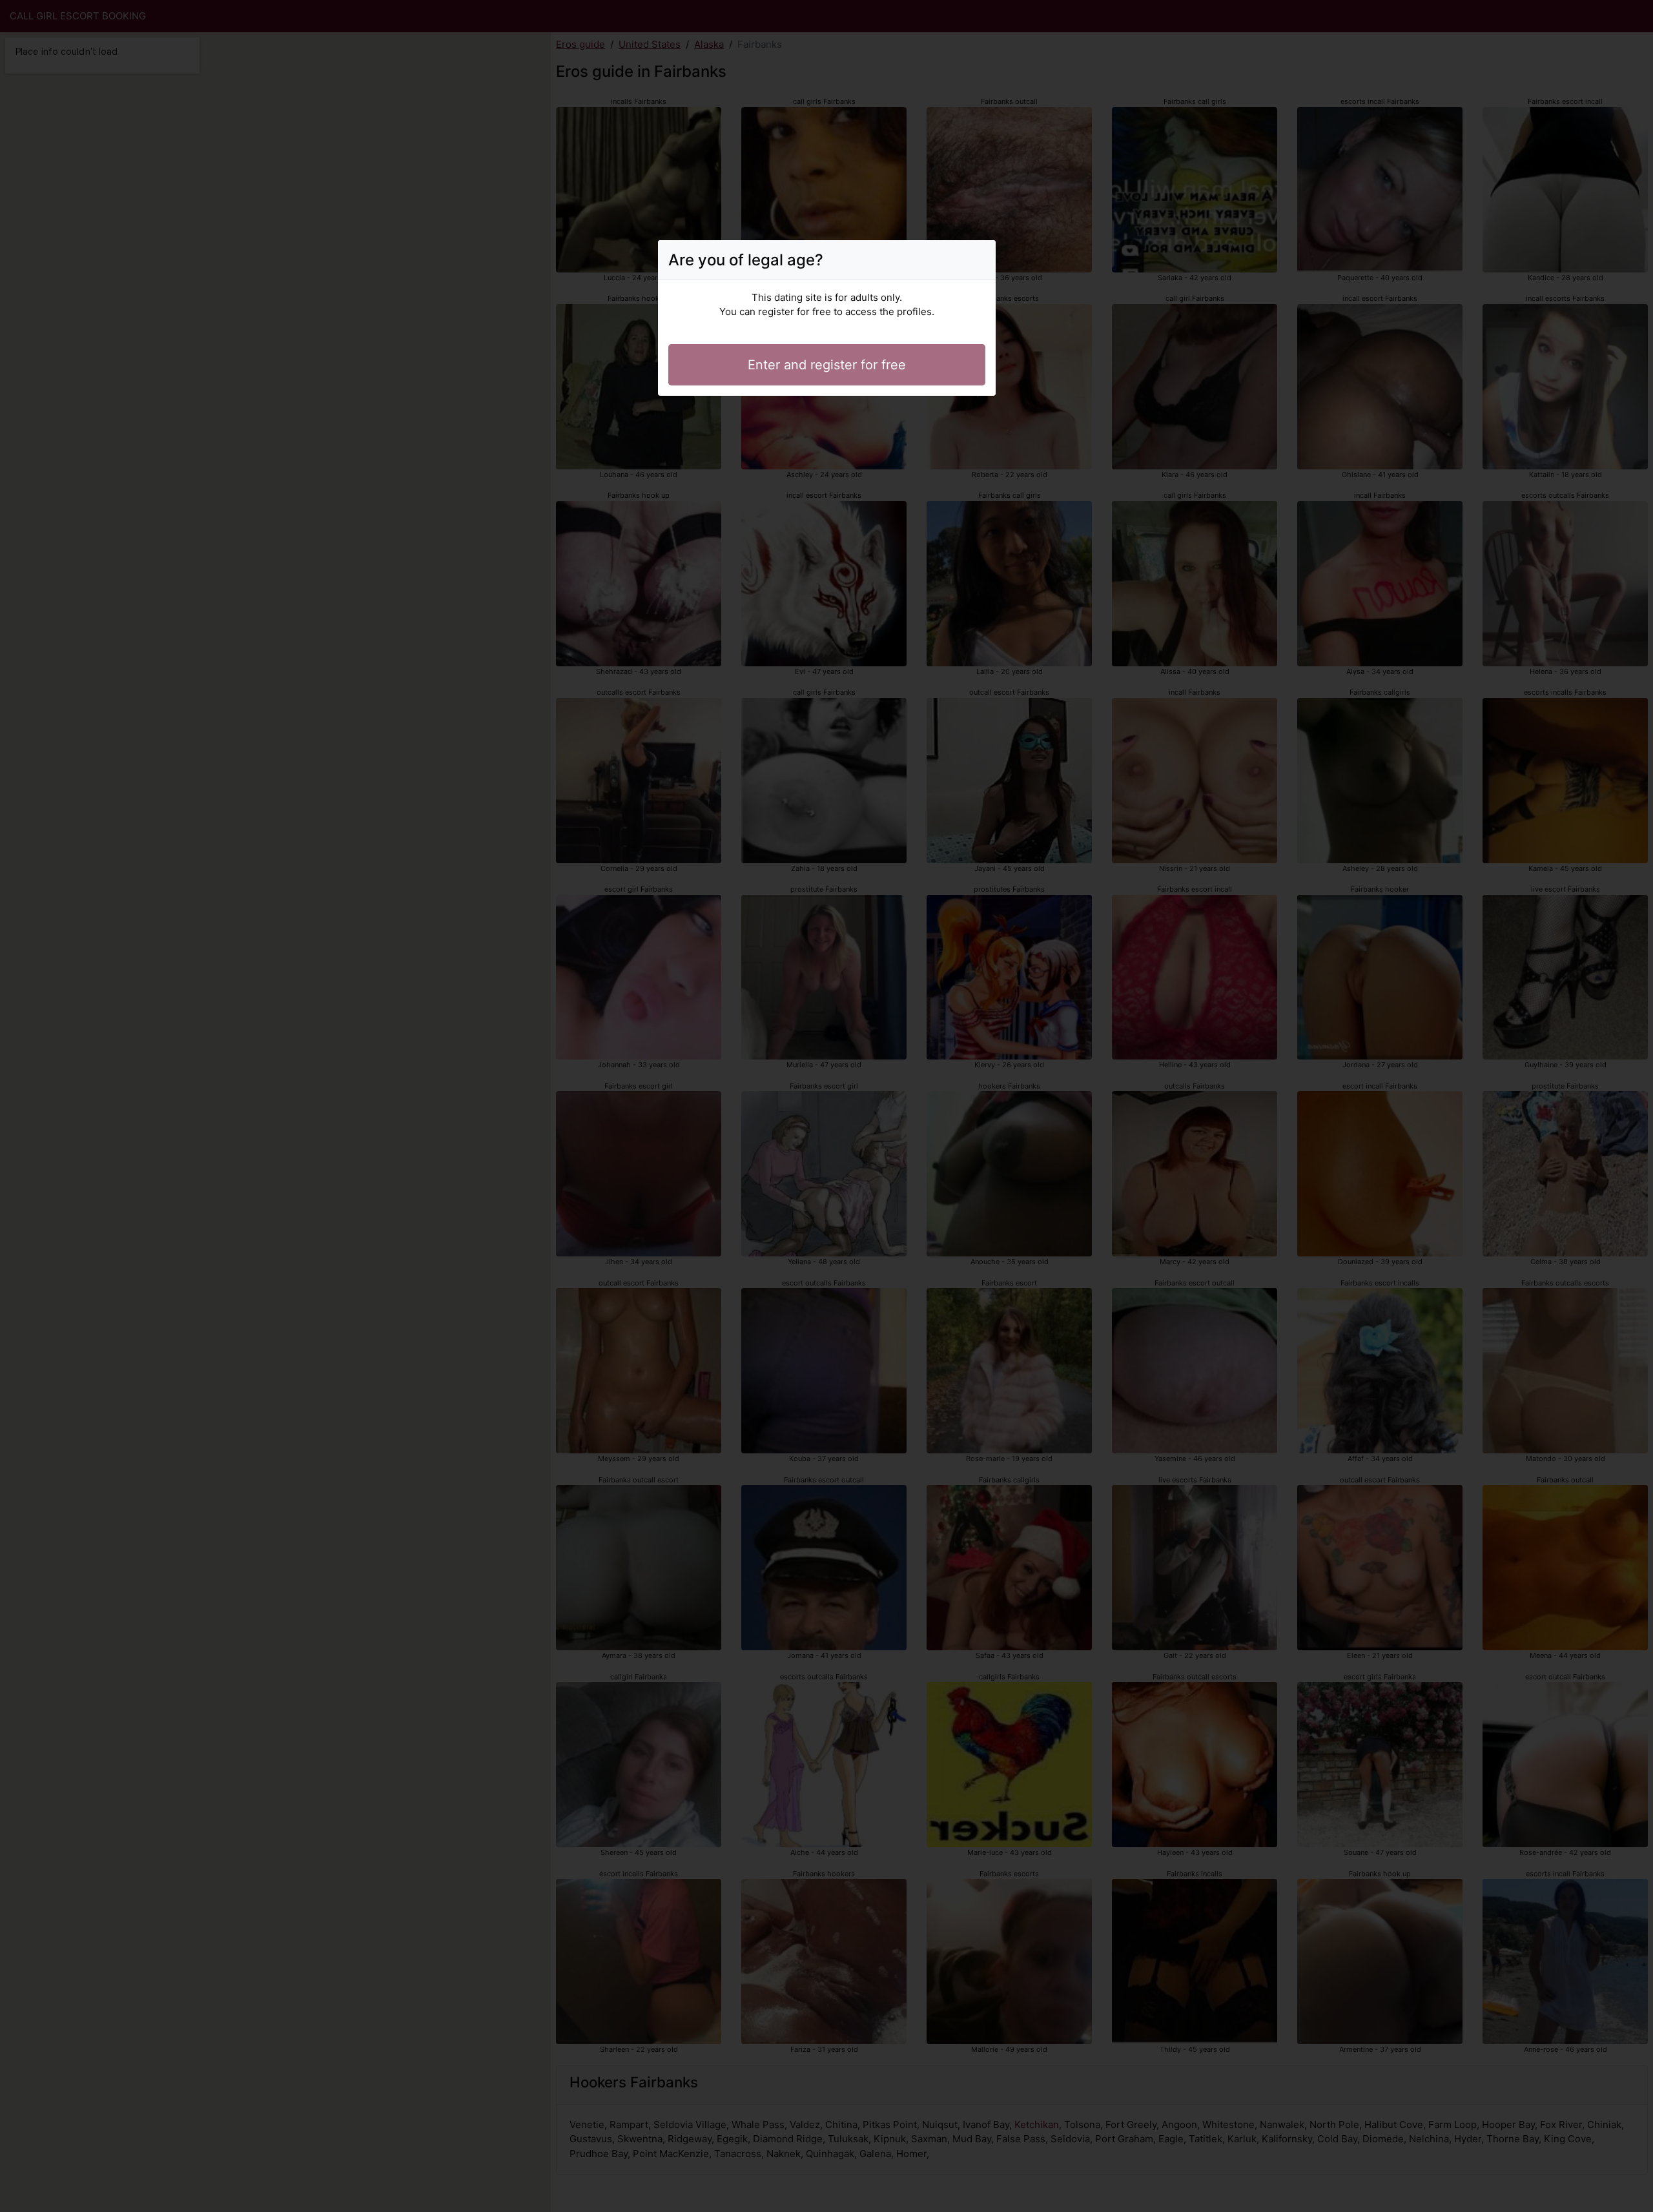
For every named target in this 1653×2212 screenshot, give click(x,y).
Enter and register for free (827, 365)
